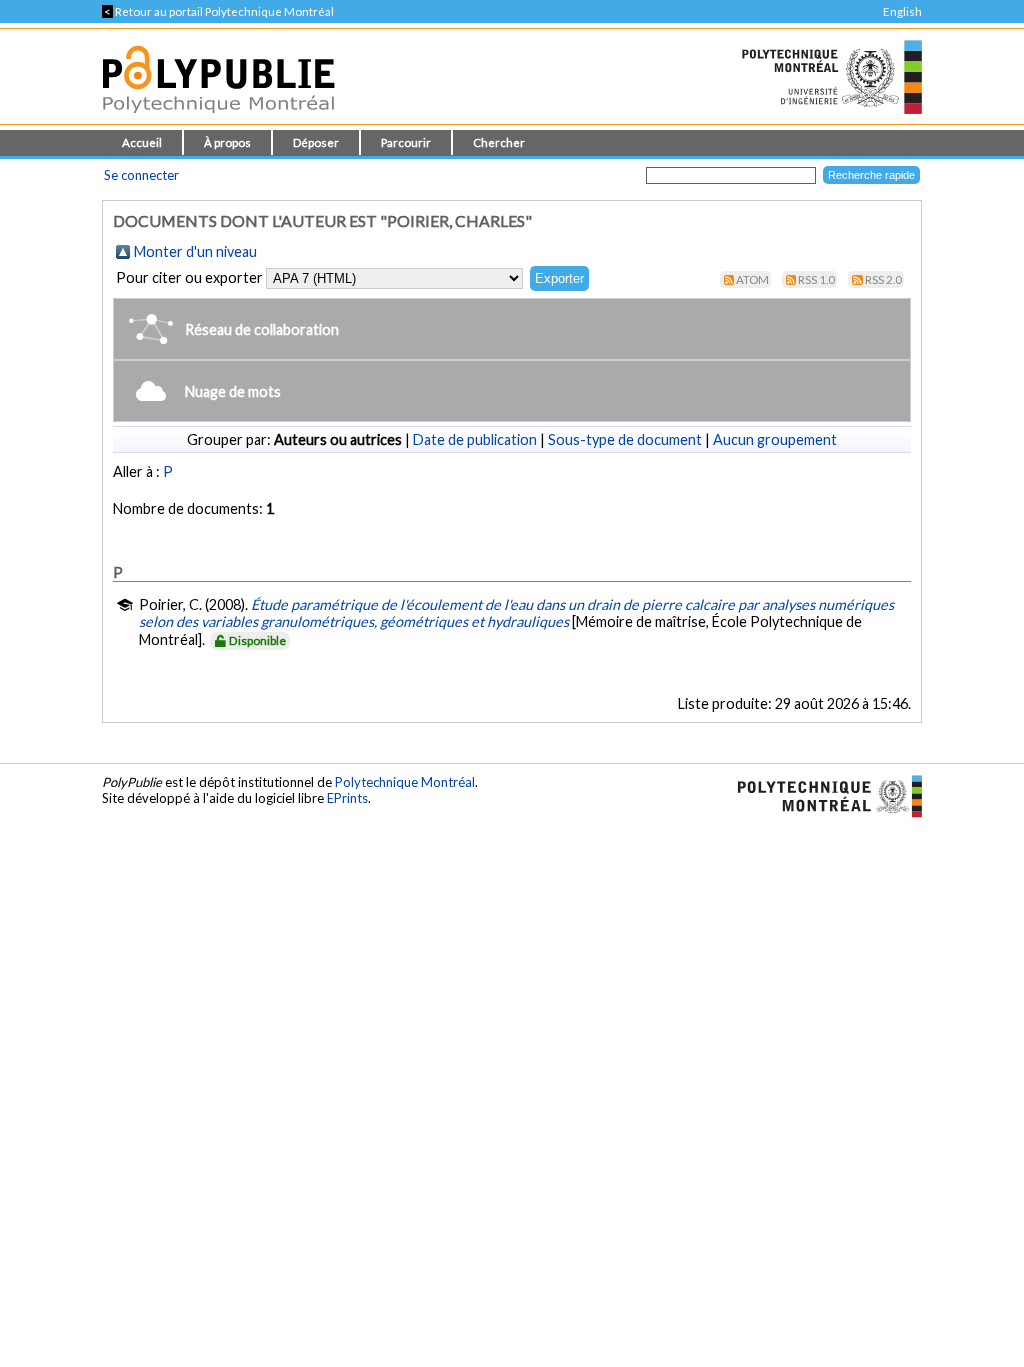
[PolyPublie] (218, 118)
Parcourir (406, 142)
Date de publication (475, 439)
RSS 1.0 (816, 279)
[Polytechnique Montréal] (821, 795)
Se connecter (141, 175)
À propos (227, 142)
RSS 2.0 (883, 279)
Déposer (316, 142)
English (902, 11)
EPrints (347, 798)
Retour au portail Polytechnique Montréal (218, 11)
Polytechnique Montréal (405, 782)
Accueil (142, 142)
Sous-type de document (625, 439)
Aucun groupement (775, 439)
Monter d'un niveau (195, 251)
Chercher (499, 142)
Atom (752, 279)
